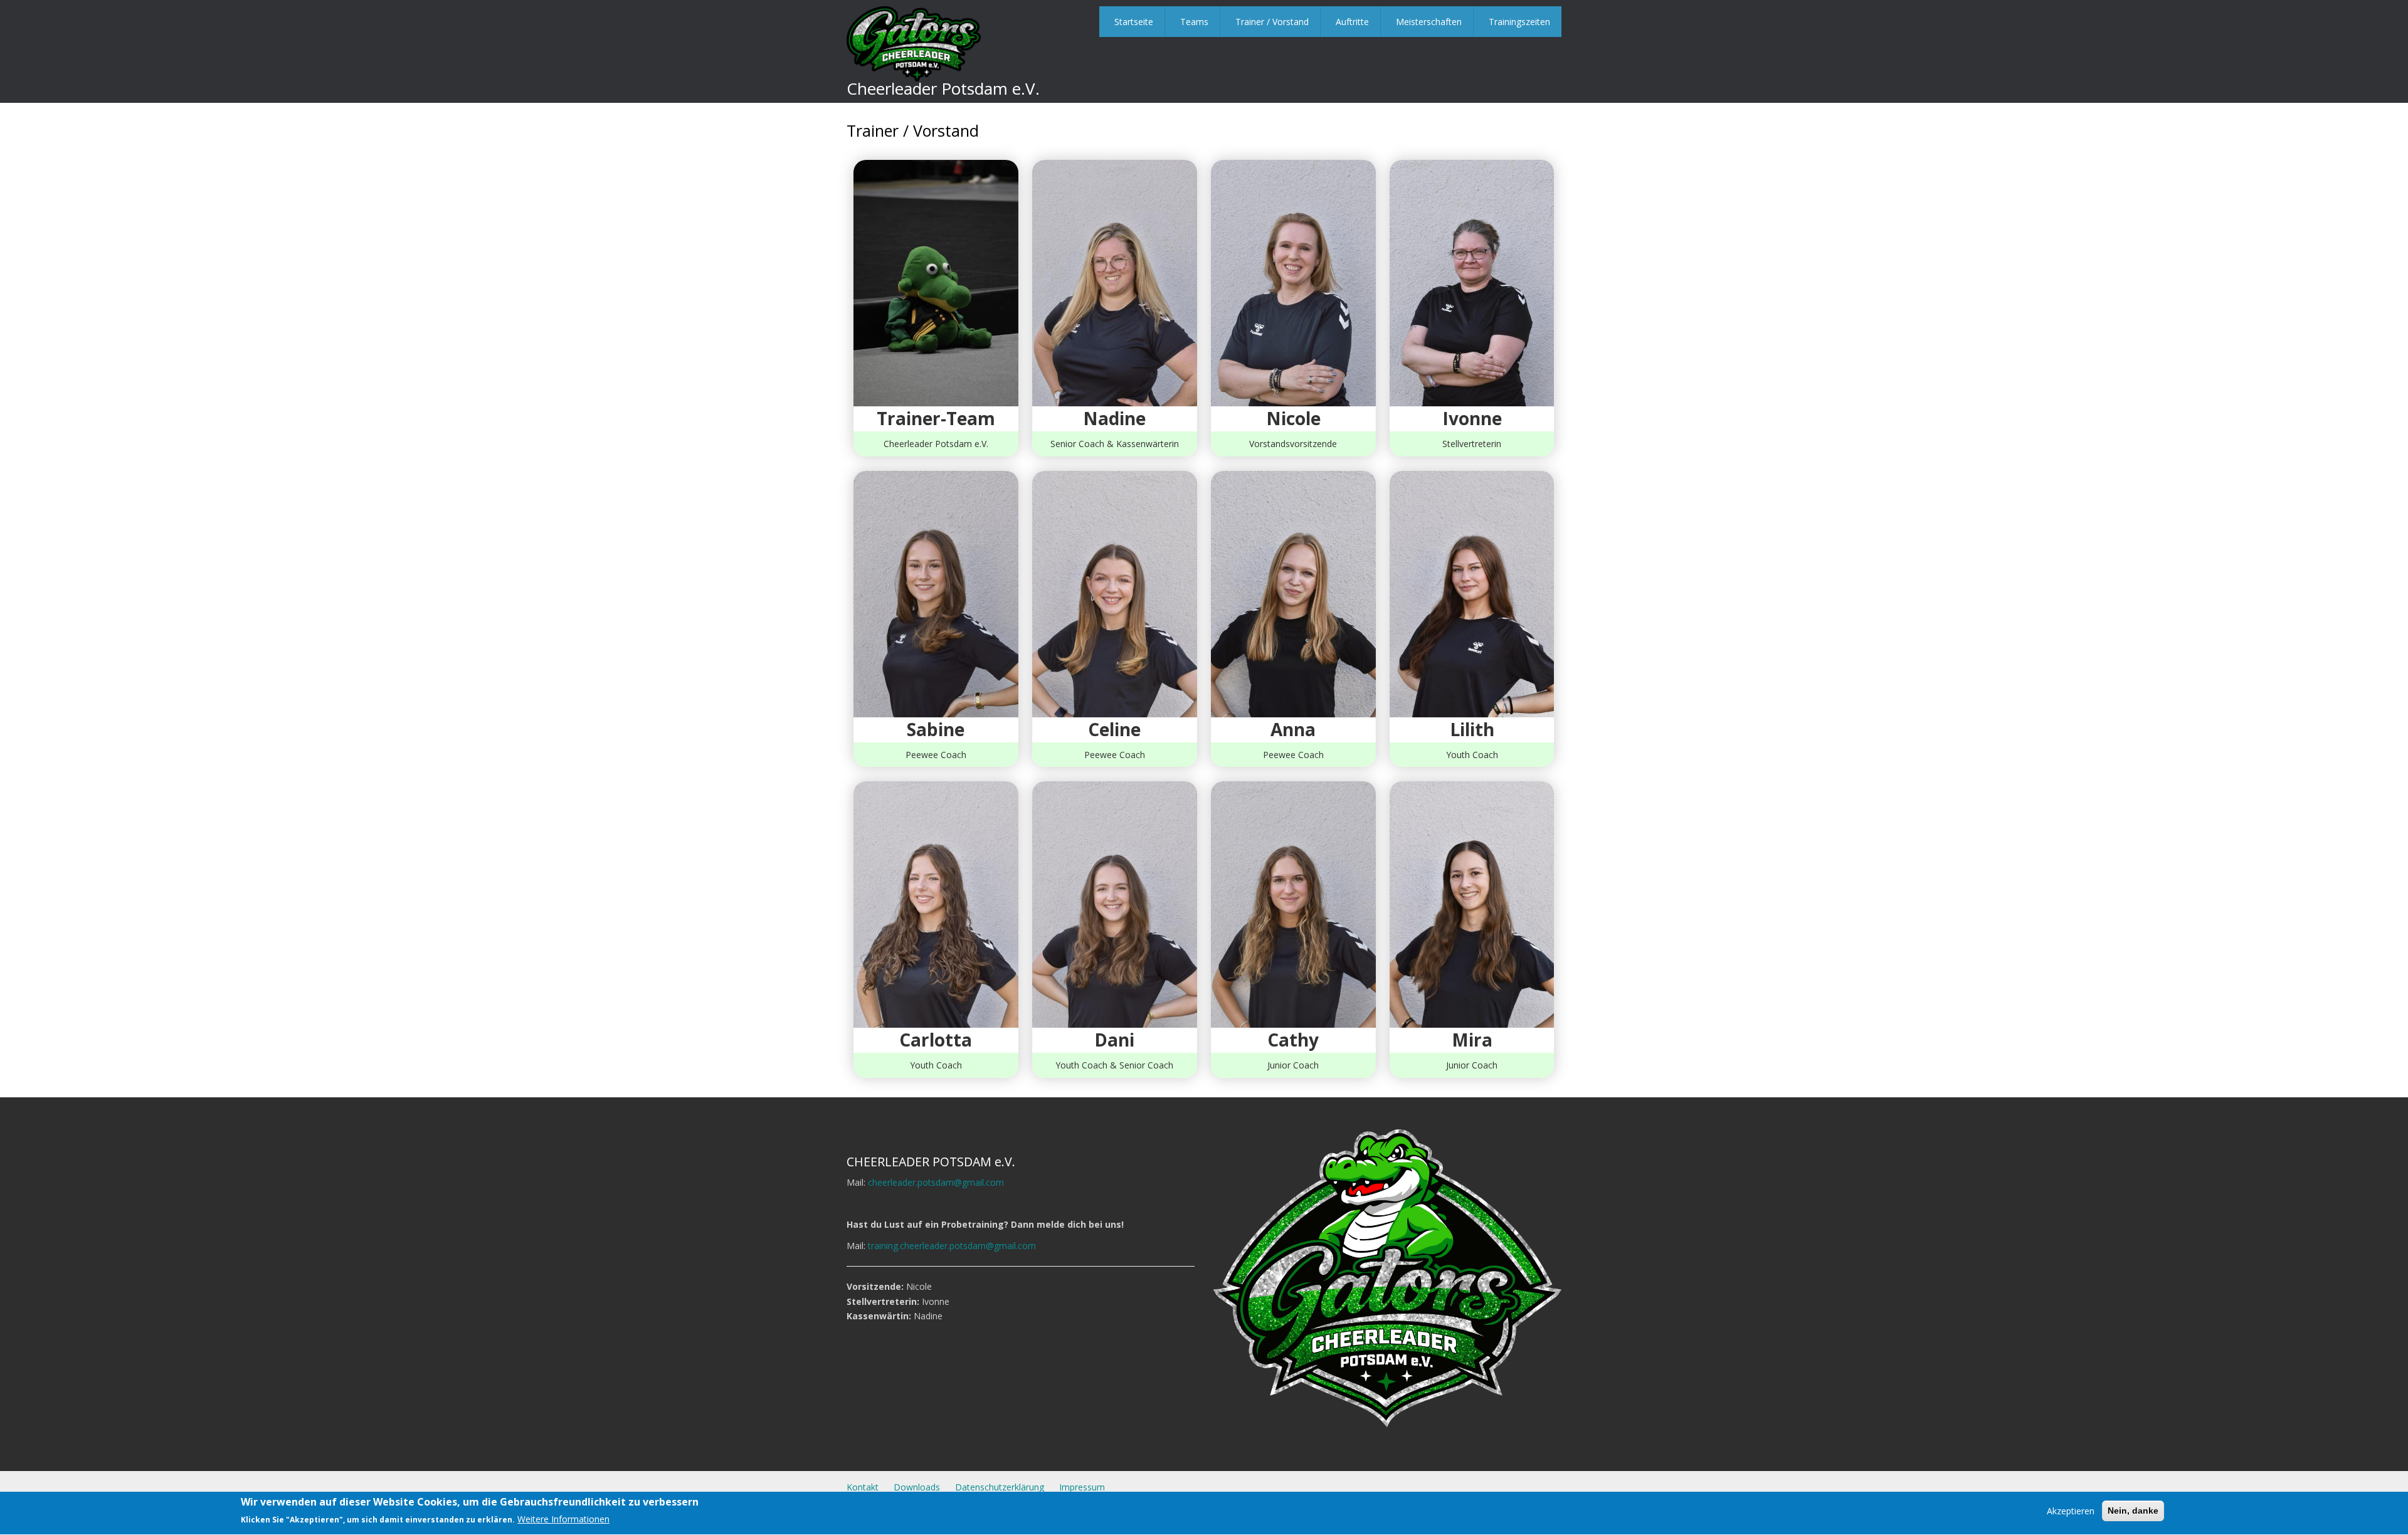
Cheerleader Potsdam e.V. (943, 88)
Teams (1194, 22)
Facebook (1513, 1485)
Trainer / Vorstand (1272, 22)
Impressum (1082, 1487)
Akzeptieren (2071, 1511)
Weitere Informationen (563, 1520)
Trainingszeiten (1519, 22)
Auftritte (1352, 22)
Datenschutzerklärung (1000, 1487)
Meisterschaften (1429, 22)
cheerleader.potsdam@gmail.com (936, 1182)
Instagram (1546, 1485)
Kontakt (863, 1487)
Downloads (917, 1487)
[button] (936, 282)
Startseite (1134, 22)
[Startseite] (914, 43)
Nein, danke (2133, 1511)
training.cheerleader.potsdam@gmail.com (952, 1246)
